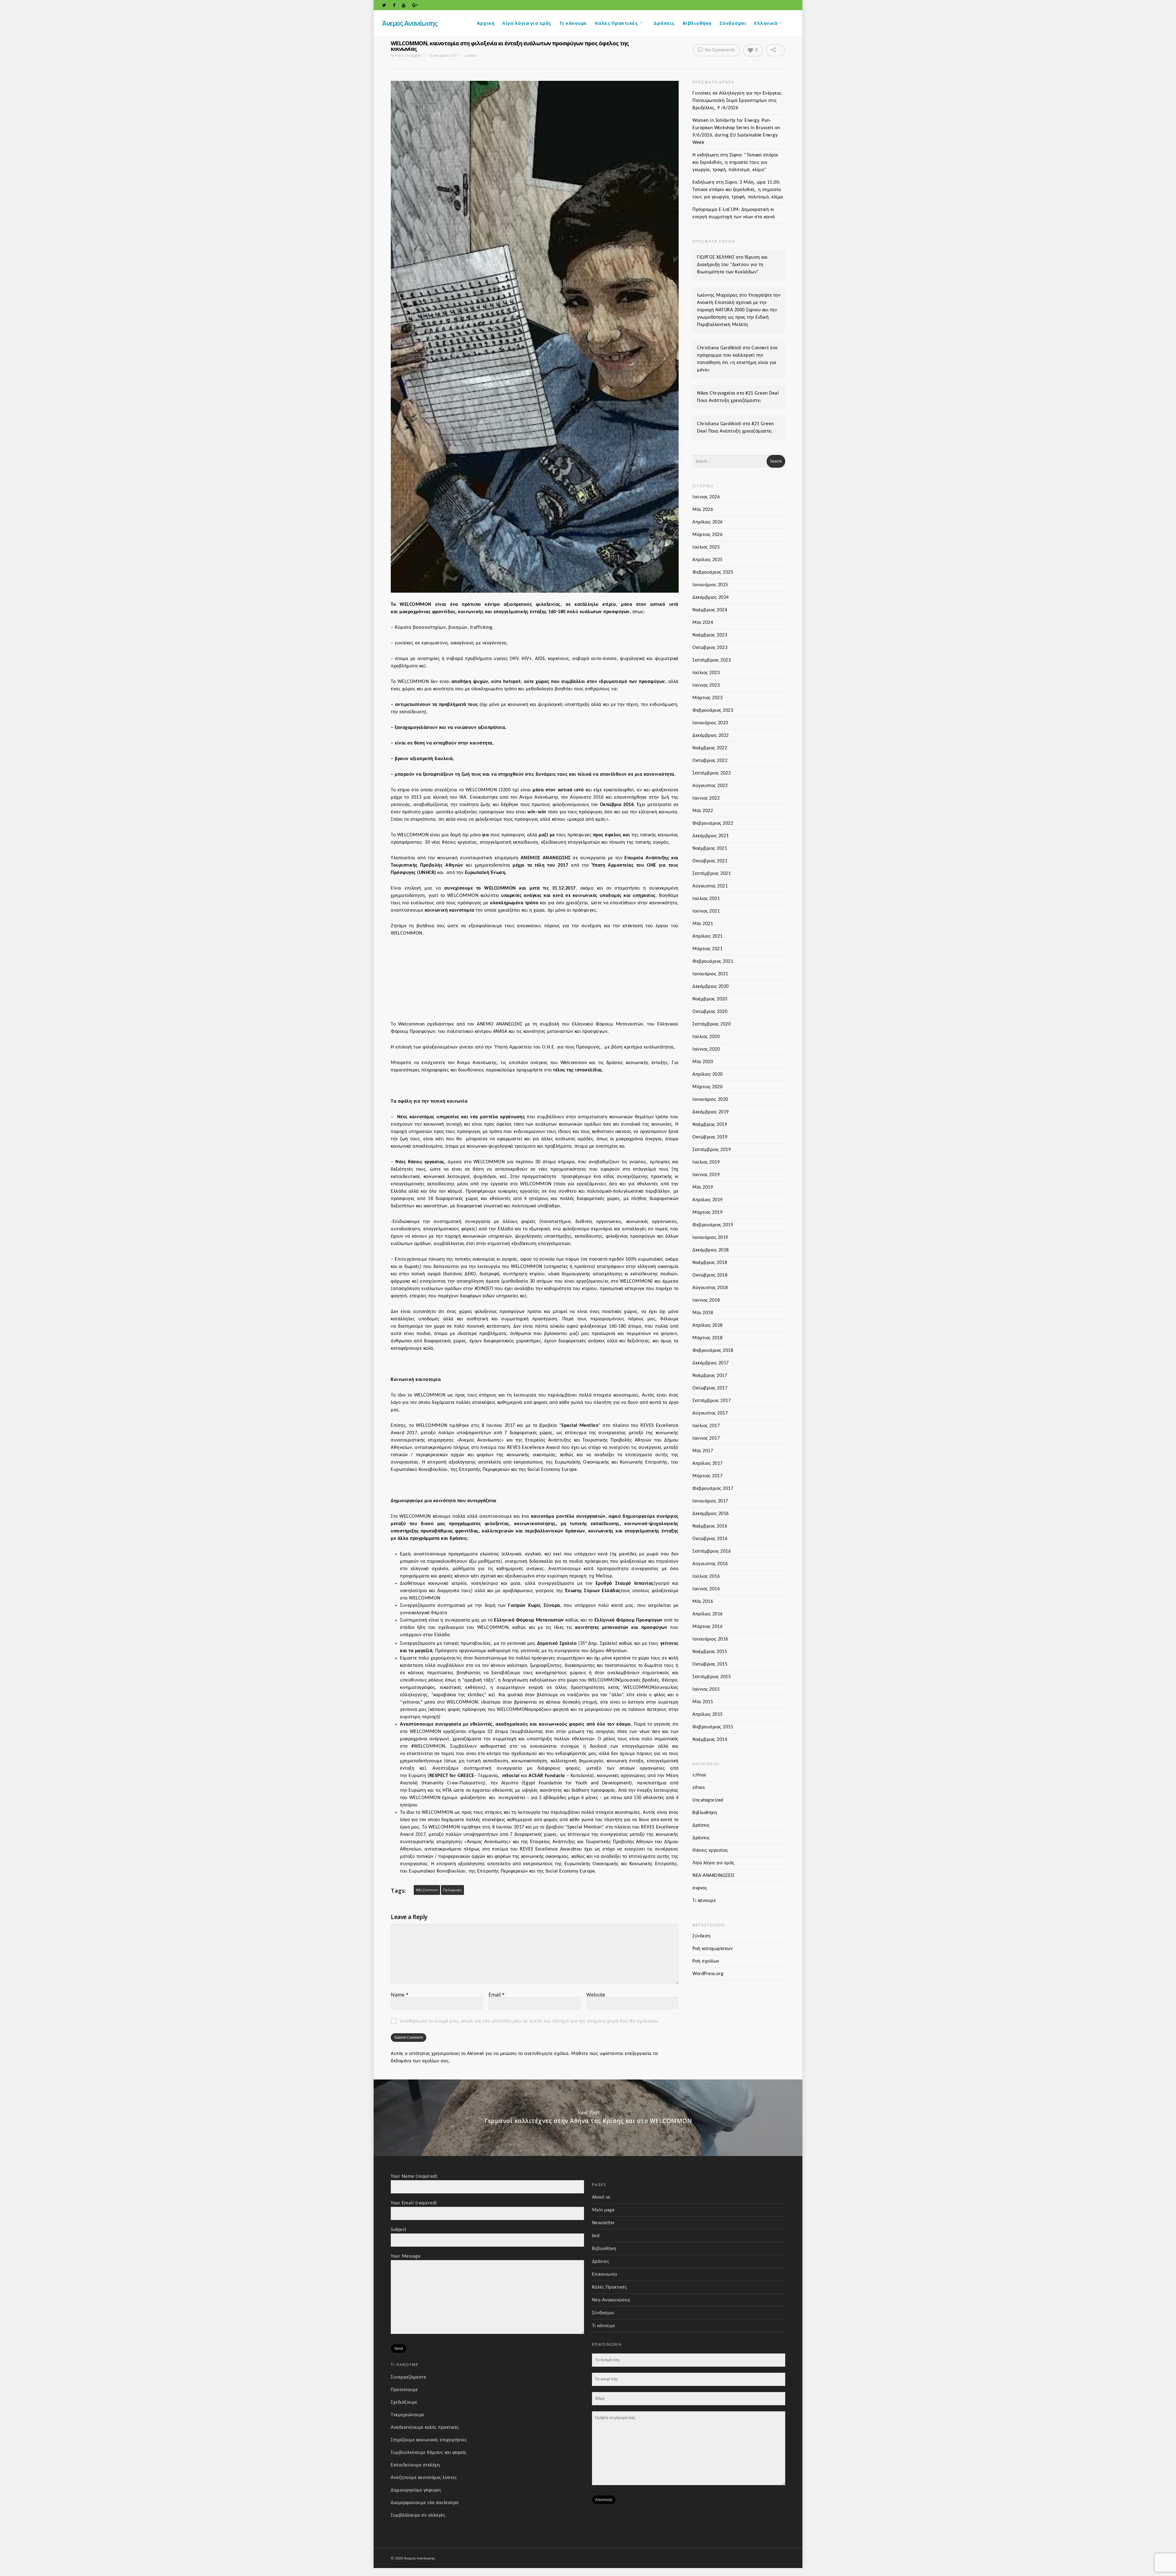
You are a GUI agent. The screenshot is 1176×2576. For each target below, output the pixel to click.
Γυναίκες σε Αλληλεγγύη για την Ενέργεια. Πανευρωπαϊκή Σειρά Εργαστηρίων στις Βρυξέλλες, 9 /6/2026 (737, 101)
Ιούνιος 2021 (706, 911)
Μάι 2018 (703, 1313)
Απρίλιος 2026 (708, 522)
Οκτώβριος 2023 (710, 648)
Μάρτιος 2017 (707, 1476)
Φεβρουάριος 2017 (713, 1489)
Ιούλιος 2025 (706, 547)
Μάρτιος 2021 (707, 949)
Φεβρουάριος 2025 (713, 572)
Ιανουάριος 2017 (710, 1501)
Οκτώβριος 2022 (710, 761)
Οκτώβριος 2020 (710, 1012)
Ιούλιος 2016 (706, 1577)
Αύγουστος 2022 (710, 786)
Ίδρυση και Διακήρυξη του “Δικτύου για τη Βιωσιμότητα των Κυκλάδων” (732, 265)
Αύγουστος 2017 (710, 1413)
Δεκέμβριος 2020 (711, 987)
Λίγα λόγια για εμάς (527, 23)
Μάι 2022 (703, 811)
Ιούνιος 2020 (706, 1049)
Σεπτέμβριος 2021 (712, 874)
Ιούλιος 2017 (706, 1426)
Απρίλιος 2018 (708, 1325)
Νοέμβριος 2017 (710, 1376)
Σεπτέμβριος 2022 (712, 773)
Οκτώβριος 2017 (710, 1388)
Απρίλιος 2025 (708, 560)
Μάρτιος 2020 (707, 1087)
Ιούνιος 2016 (706, 1589)
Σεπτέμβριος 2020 (712, 1024)
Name (400, 1995)
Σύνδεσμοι (733, 23)
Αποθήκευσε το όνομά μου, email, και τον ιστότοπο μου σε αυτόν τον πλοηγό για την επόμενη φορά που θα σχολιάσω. (530, 2021)
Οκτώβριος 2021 (710, 861)
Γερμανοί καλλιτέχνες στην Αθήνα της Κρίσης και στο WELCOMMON (588, 2118)
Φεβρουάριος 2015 (713, 1727)
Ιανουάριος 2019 (710, 1238)
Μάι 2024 (703, 623)
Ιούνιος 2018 (706, 1300)
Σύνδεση (702, 1936)
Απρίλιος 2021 (708, 936)
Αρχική (486, 23)
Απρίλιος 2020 (708, 1074)
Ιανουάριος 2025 (710, 585)
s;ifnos (699, 1775)
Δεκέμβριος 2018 (711, 1250)
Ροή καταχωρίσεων (712, 1949)
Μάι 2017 (703, 1451)
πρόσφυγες (452, 1890)
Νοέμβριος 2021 (710, 849)
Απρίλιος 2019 (708, 1200)
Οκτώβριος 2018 (710, 1275)
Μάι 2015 (703, 1702)
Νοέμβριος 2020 (710, 999)
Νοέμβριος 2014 (710, 1740)
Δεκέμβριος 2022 (711, 736)
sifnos (699, 1788)
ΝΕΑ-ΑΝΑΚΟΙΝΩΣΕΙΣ (713, 1876)
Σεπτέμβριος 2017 (712, 1401)
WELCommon (427, 1890)
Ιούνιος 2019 (706, 1175)
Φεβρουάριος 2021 (713, 962)
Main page (603, 2210)
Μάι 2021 (703, 924)
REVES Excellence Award (534, 1448)
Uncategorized (708, 1800)
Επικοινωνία (605, 2274)
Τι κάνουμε (573, 23)
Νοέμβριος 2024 (710, 610)
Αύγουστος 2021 (710, 886)
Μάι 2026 (703, 510)
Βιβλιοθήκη (697, 23)
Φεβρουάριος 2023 (713, 711)
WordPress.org (708, 1974)
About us (601, 2197)
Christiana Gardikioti (719, 348)
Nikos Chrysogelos (409, 55)
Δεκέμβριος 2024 (711, 598)
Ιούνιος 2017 (706, 1438)
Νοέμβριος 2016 (710, 1526)
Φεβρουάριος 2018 (713, 1351)
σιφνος (700, 1888)
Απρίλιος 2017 (708, 1464)
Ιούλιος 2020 (706, 1037)
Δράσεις (664, 23)
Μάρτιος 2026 (707, 535)
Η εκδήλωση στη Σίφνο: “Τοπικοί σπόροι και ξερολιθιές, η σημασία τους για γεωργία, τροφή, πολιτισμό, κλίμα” (735, 163)
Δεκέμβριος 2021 (711, 836)
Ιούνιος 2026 (706, 497)
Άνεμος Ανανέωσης (410, 23)
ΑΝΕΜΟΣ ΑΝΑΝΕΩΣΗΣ (546, 858)
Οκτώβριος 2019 (710, 1137)
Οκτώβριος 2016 (710, 1539)
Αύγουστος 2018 (710, 1288)
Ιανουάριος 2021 (710, 974)
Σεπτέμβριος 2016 (712, 1551)
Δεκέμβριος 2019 (711, 1112)
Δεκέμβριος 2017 (711, 1363)
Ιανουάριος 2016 (710, 1639)
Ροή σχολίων (706, 1961)
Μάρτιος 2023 (707, 698)
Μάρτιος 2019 (707, 1213)
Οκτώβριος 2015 (710, 1664)
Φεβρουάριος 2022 (713, 823)
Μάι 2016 (703, 1602)
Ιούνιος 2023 (706, 685)
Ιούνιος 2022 (706, 798)
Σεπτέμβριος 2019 (712, 1150)
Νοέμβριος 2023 (710, 635)
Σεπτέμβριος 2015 (712, 1677)
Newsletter (604, 2223)
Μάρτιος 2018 (707, 1338)
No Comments (719, 50)
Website (596, 1995)
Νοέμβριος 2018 (710, 1263)
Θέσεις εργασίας (710, 1850)
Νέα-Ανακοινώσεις (611, 2300)
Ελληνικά (766, 23)
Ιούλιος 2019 (706, 1162)
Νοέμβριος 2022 (710, 748)
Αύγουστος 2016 (710, 1564)
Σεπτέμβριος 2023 (712, 660)
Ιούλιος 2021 (706, 899)
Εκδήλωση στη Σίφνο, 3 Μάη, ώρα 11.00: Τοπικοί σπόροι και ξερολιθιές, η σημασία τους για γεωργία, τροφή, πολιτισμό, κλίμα (738, 190)
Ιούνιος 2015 (706, 1689)
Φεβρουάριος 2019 (713, 1225)
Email (497, 1995)
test (596, 2236)
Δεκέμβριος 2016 (711, 1514)
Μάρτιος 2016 (707, 1627)
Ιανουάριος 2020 (710, 1100)
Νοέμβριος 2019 (710, 1125)
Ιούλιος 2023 (706, 673)
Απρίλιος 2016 (708, 1614)
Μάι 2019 (703, 1187)
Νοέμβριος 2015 (710, 1652)
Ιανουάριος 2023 (710, 723)
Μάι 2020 (703, 1062)
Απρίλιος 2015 (708, 1715)
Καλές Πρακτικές (616, 23)
